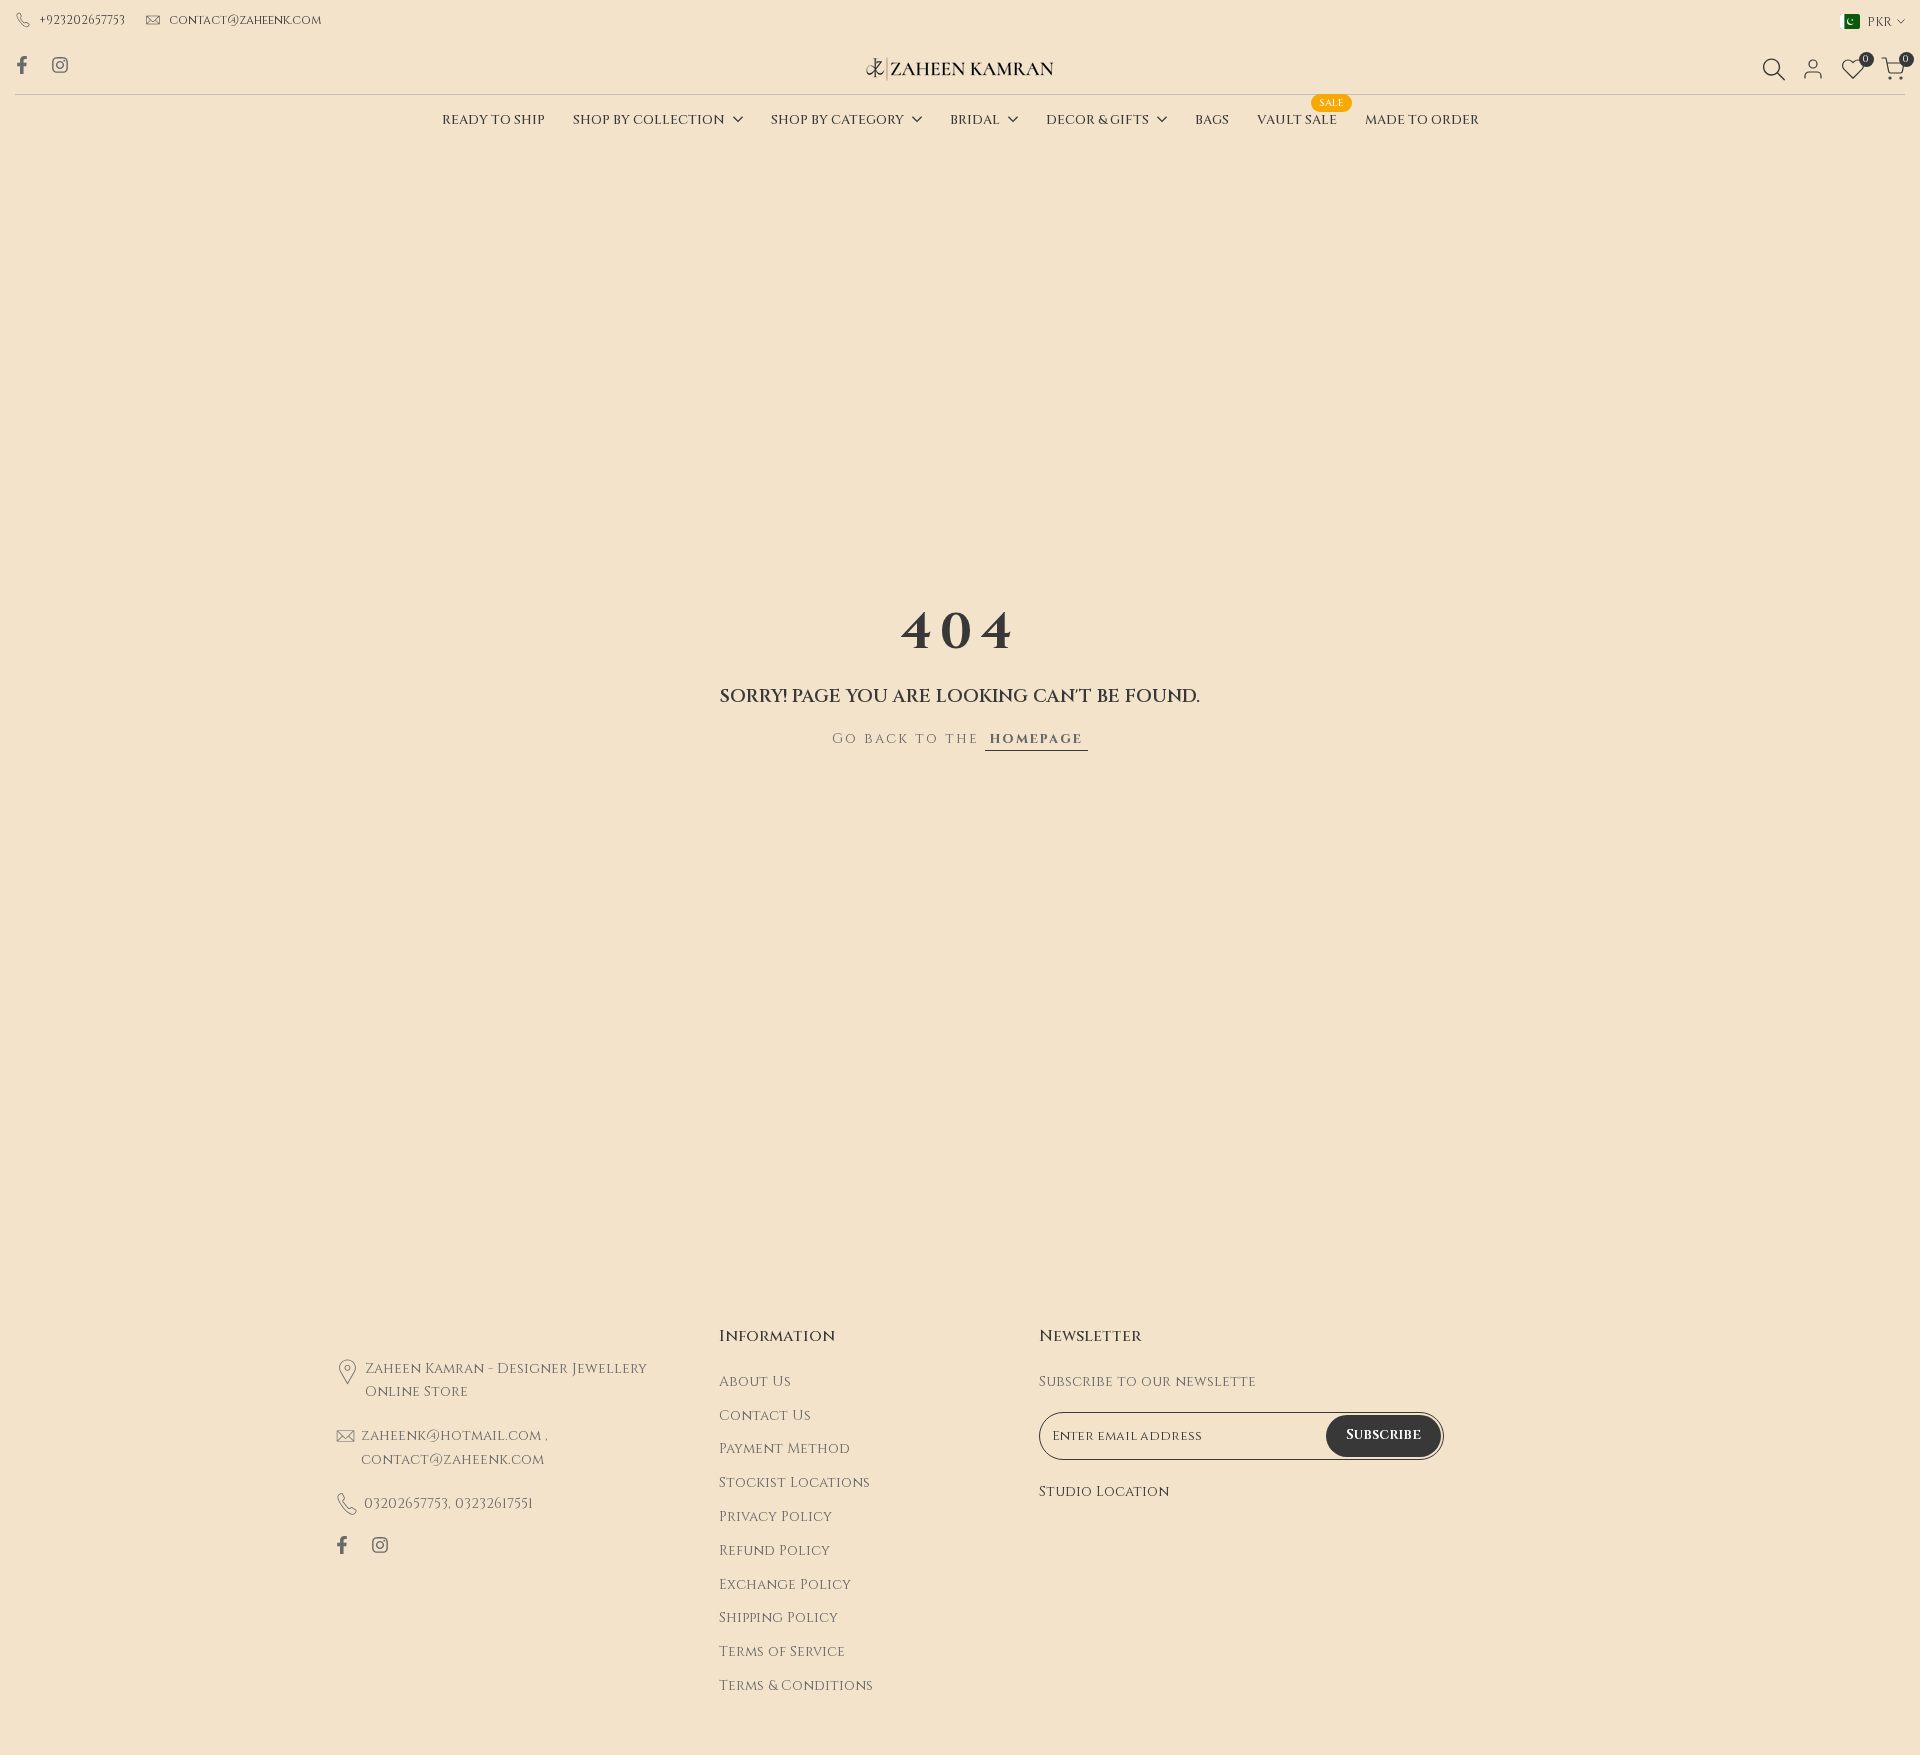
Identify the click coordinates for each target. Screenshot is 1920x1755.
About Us (755, 1381)
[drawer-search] (1774, 69)
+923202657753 (82, 20)
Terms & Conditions (796, 1685)
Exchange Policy (785, 1584)
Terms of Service (782, 1651)
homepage (1036, 738)
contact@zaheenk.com (245, 20)
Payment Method (784, 1448)
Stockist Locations (794, 1482)
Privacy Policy (775, 1516)
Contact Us (765, 1415)
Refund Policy (774, 1550)
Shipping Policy (778, 1617)
